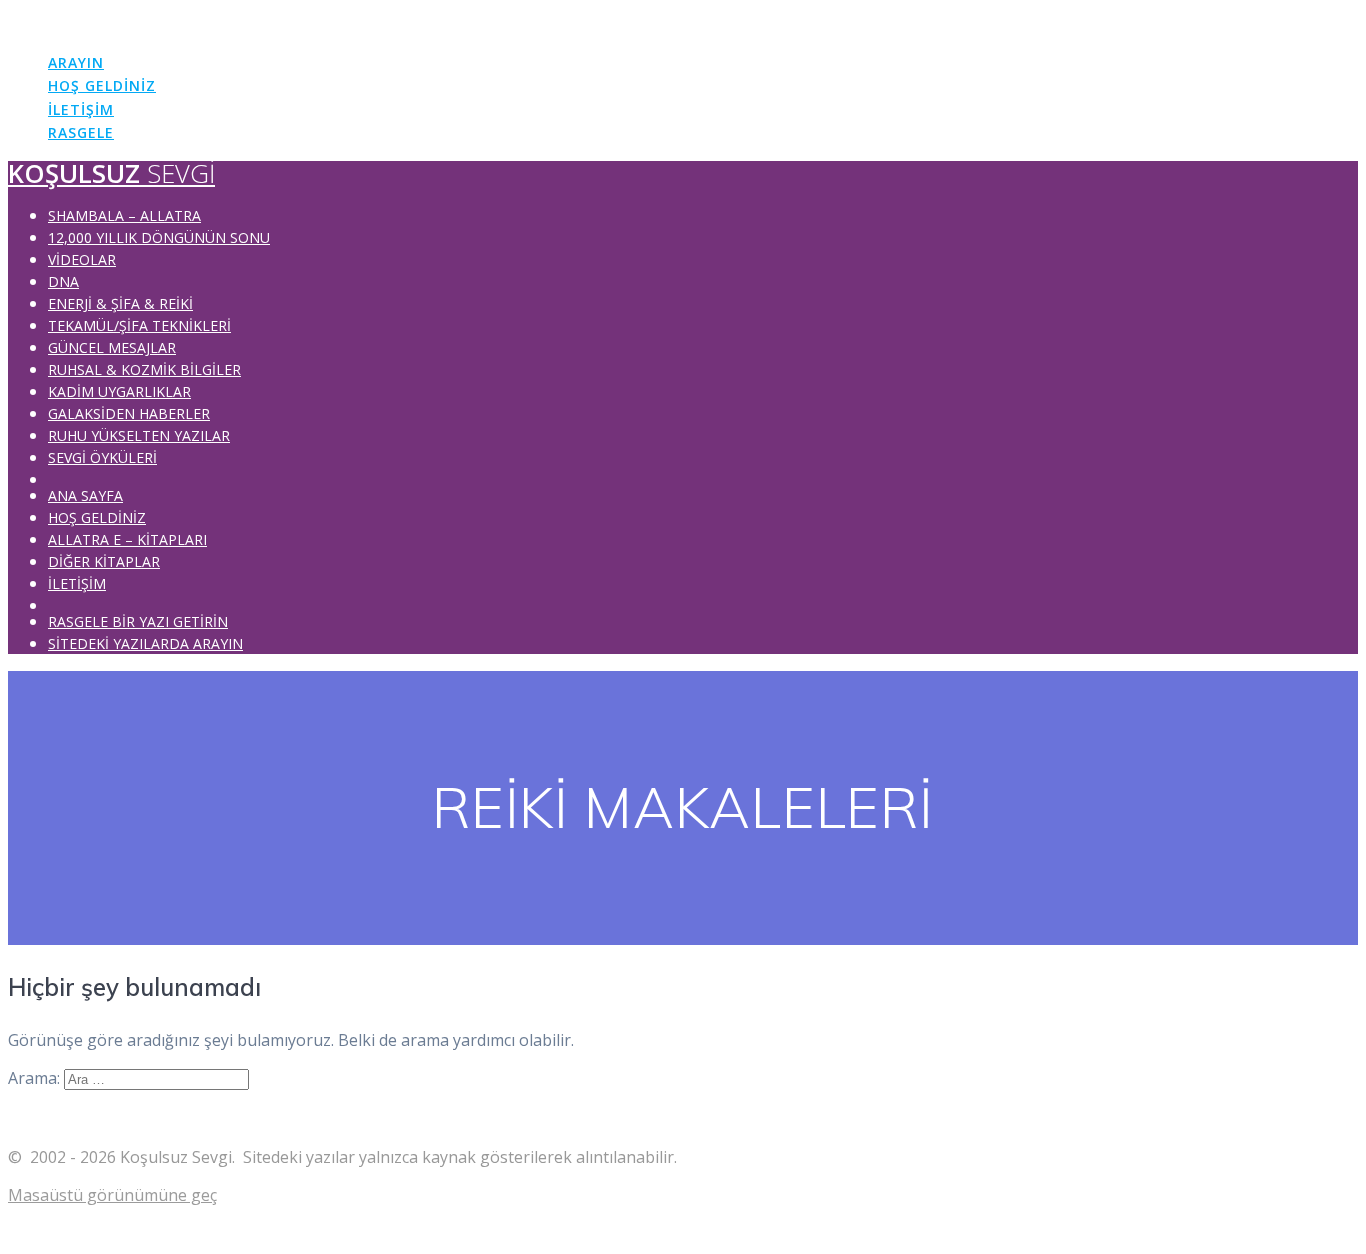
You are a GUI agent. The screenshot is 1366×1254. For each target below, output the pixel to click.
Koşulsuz (111, 20)
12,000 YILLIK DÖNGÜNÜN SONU (159, 237)
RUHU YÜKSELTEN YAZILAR (139, 435)
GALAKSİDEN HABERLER (129, 413)
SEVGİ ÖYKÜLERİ (102, 457)
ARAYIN (76, 62)
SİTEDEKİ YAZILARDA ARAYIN (145, 643)
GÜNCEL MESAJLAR (112, 347)
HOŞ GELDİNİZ (102, 85)
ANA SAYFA (85, 495)
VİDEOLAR (82, 259)
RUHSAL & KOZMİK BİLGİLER (144, 369)
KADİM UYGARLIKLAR (119, 391)
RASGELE (81, 132)
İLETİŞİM (81, 109)
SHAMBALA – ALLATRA (124, 215)
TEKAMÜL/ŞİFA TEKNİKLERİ (139, 325)
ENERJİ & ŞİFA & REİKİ (120, 303)
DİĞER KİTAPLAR (104, 561)
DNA (63, 281)
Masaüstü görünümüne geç (112, 1195)
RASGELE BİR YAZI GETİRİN (138, 621)
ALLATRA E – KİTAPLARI (127, 539)
